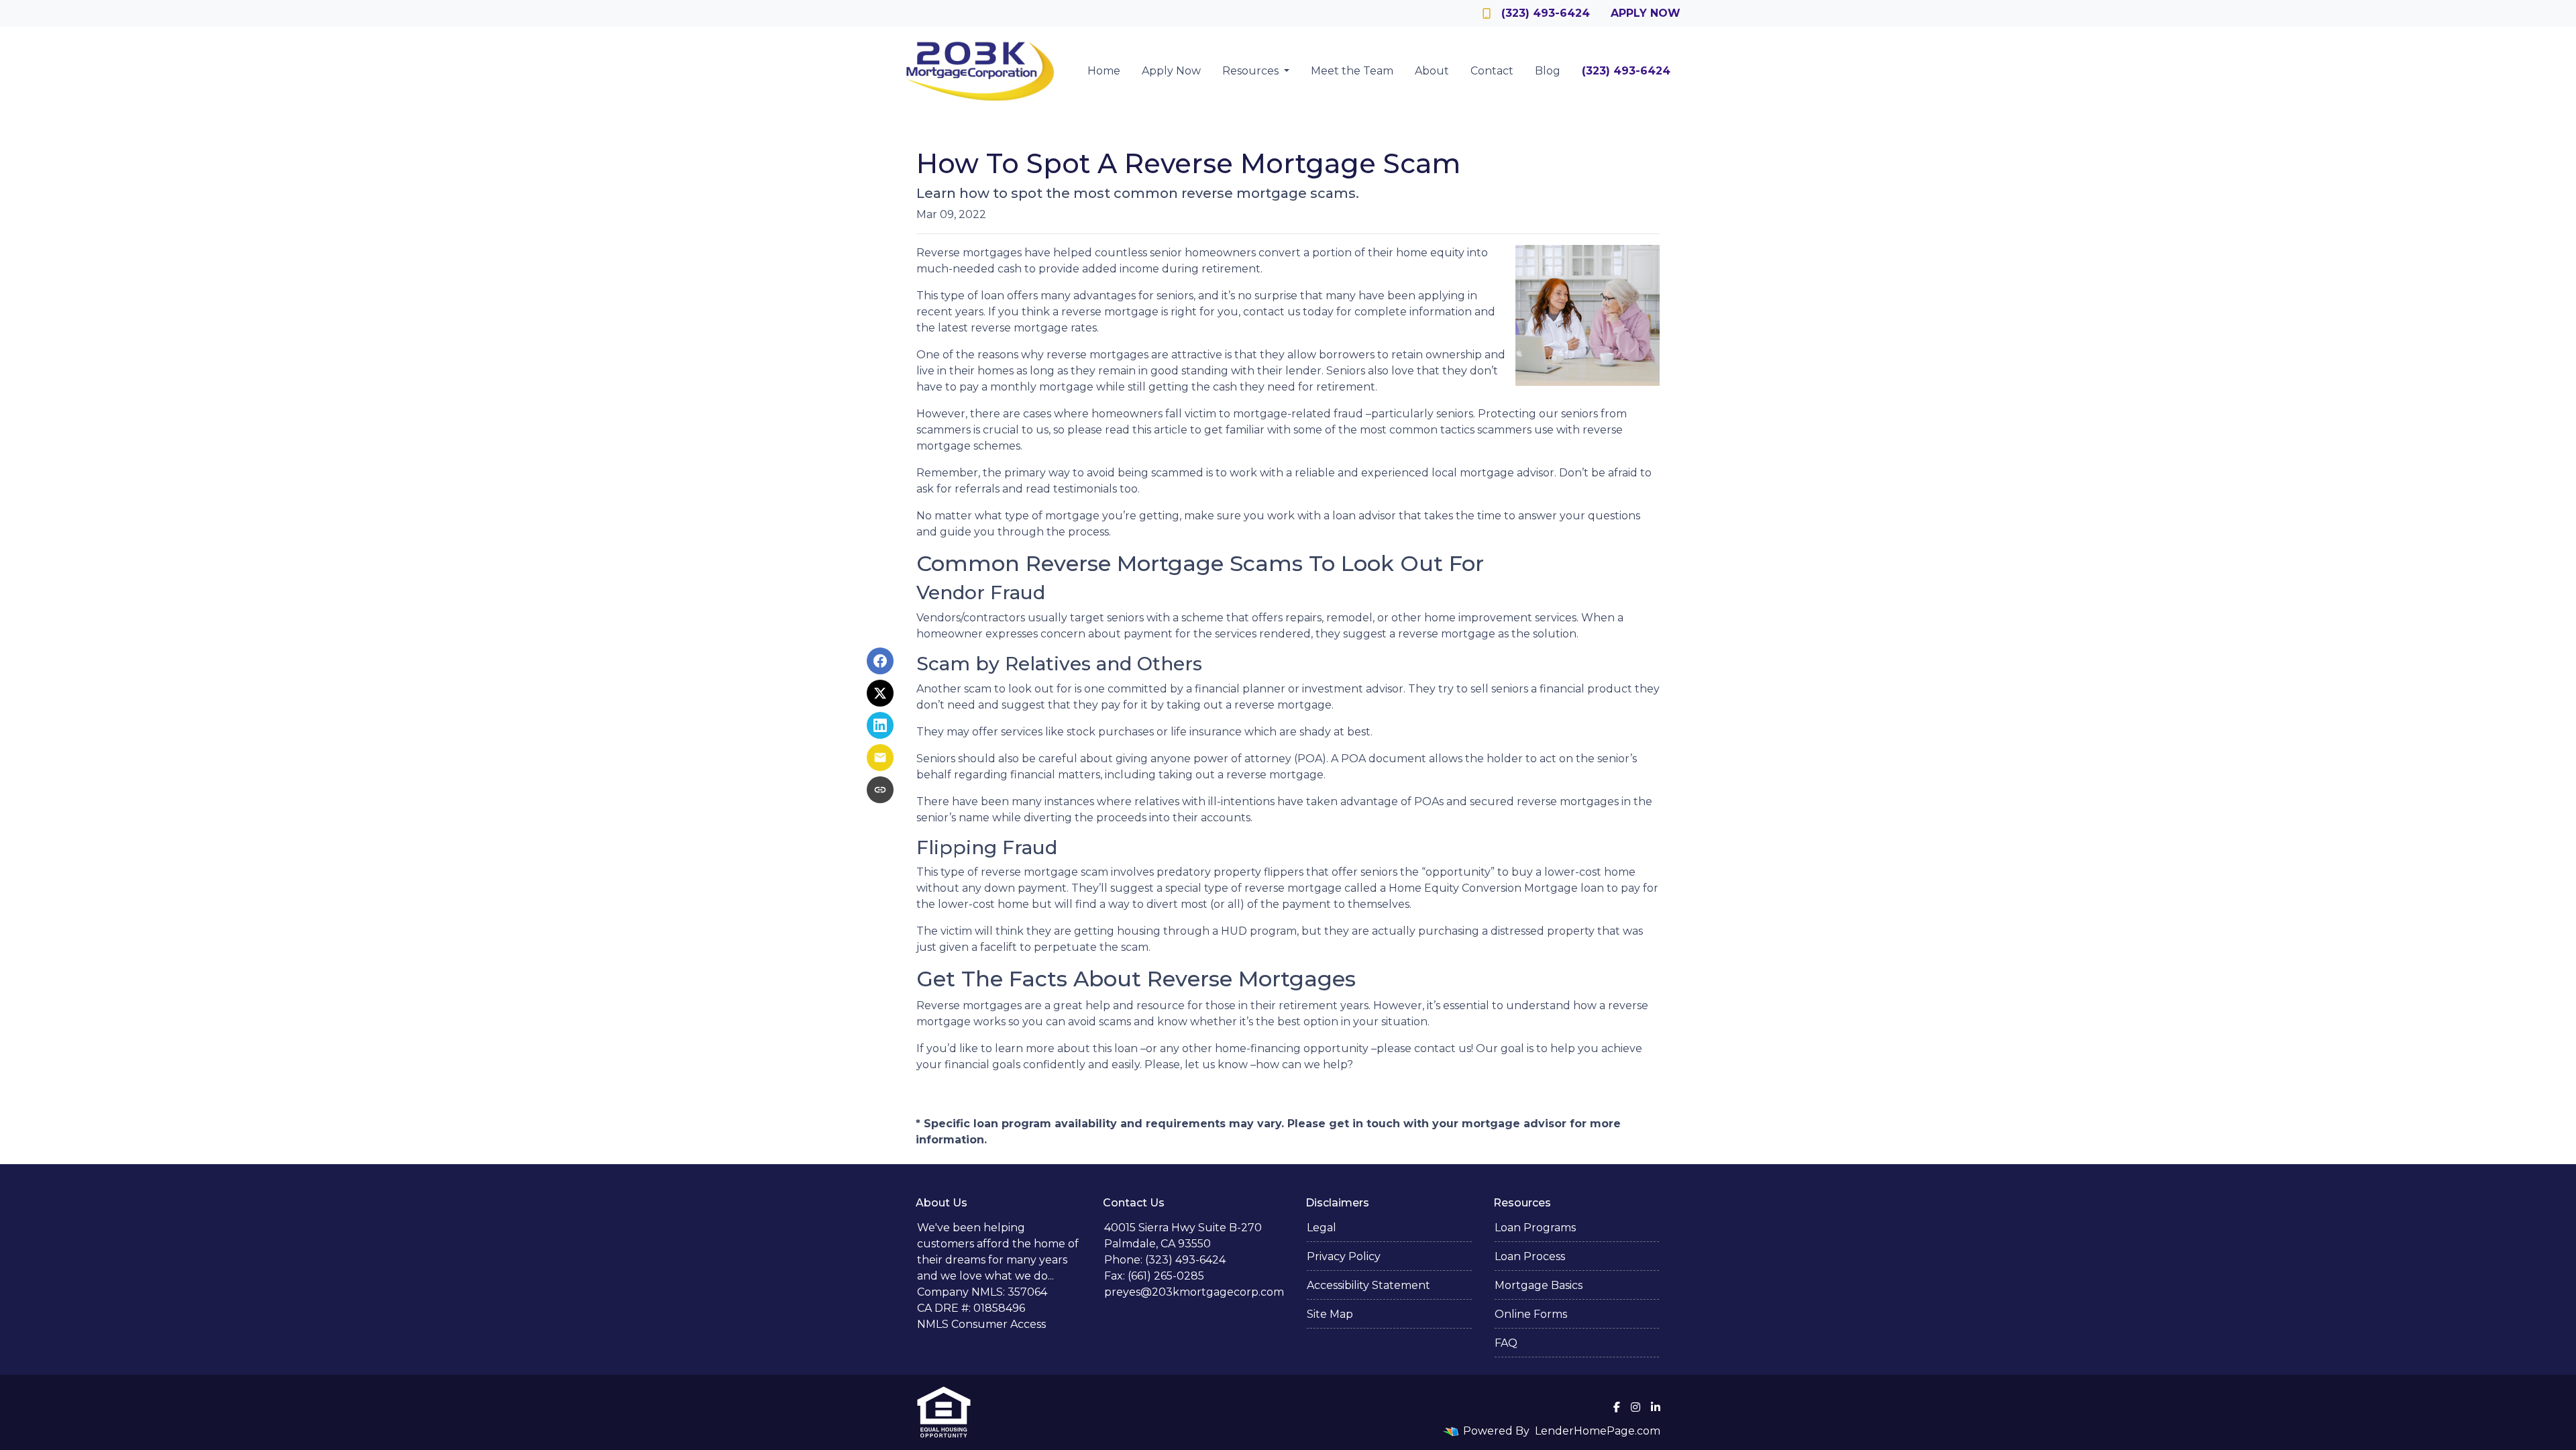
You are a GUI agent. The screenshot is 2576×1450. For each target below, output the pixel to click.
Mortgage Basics (1539, 1285)
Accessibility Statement (1368, 1285)
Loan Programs (1535, 1228)
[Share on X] (880, 693)
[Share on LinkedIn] (880, 725)
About (1432, 71)
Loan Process (1530, 1256)
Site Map (1330, 1314)
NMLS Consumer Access (981, 1324)
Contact (1492, 71)
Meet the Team (1352, 71)
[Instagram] (1635, 1407)
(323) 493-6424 (1546, 13)
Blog (1548, 71)
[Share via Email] (880, 758)
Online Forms (1531, 1314)
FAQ (1506, 1343)
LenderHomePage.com (1598, 1431)
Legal (1322, 1228)
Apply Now (1646, 13)
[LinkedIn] (1656, 1407)
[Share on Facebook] (880, 661)
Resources (1252, 71)
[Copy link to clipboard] (880, 790)
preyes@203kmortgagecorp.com (1194, 1292)
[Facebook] (1617, 1407)
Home (1104, 71)
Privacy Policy (1344, 1256)
